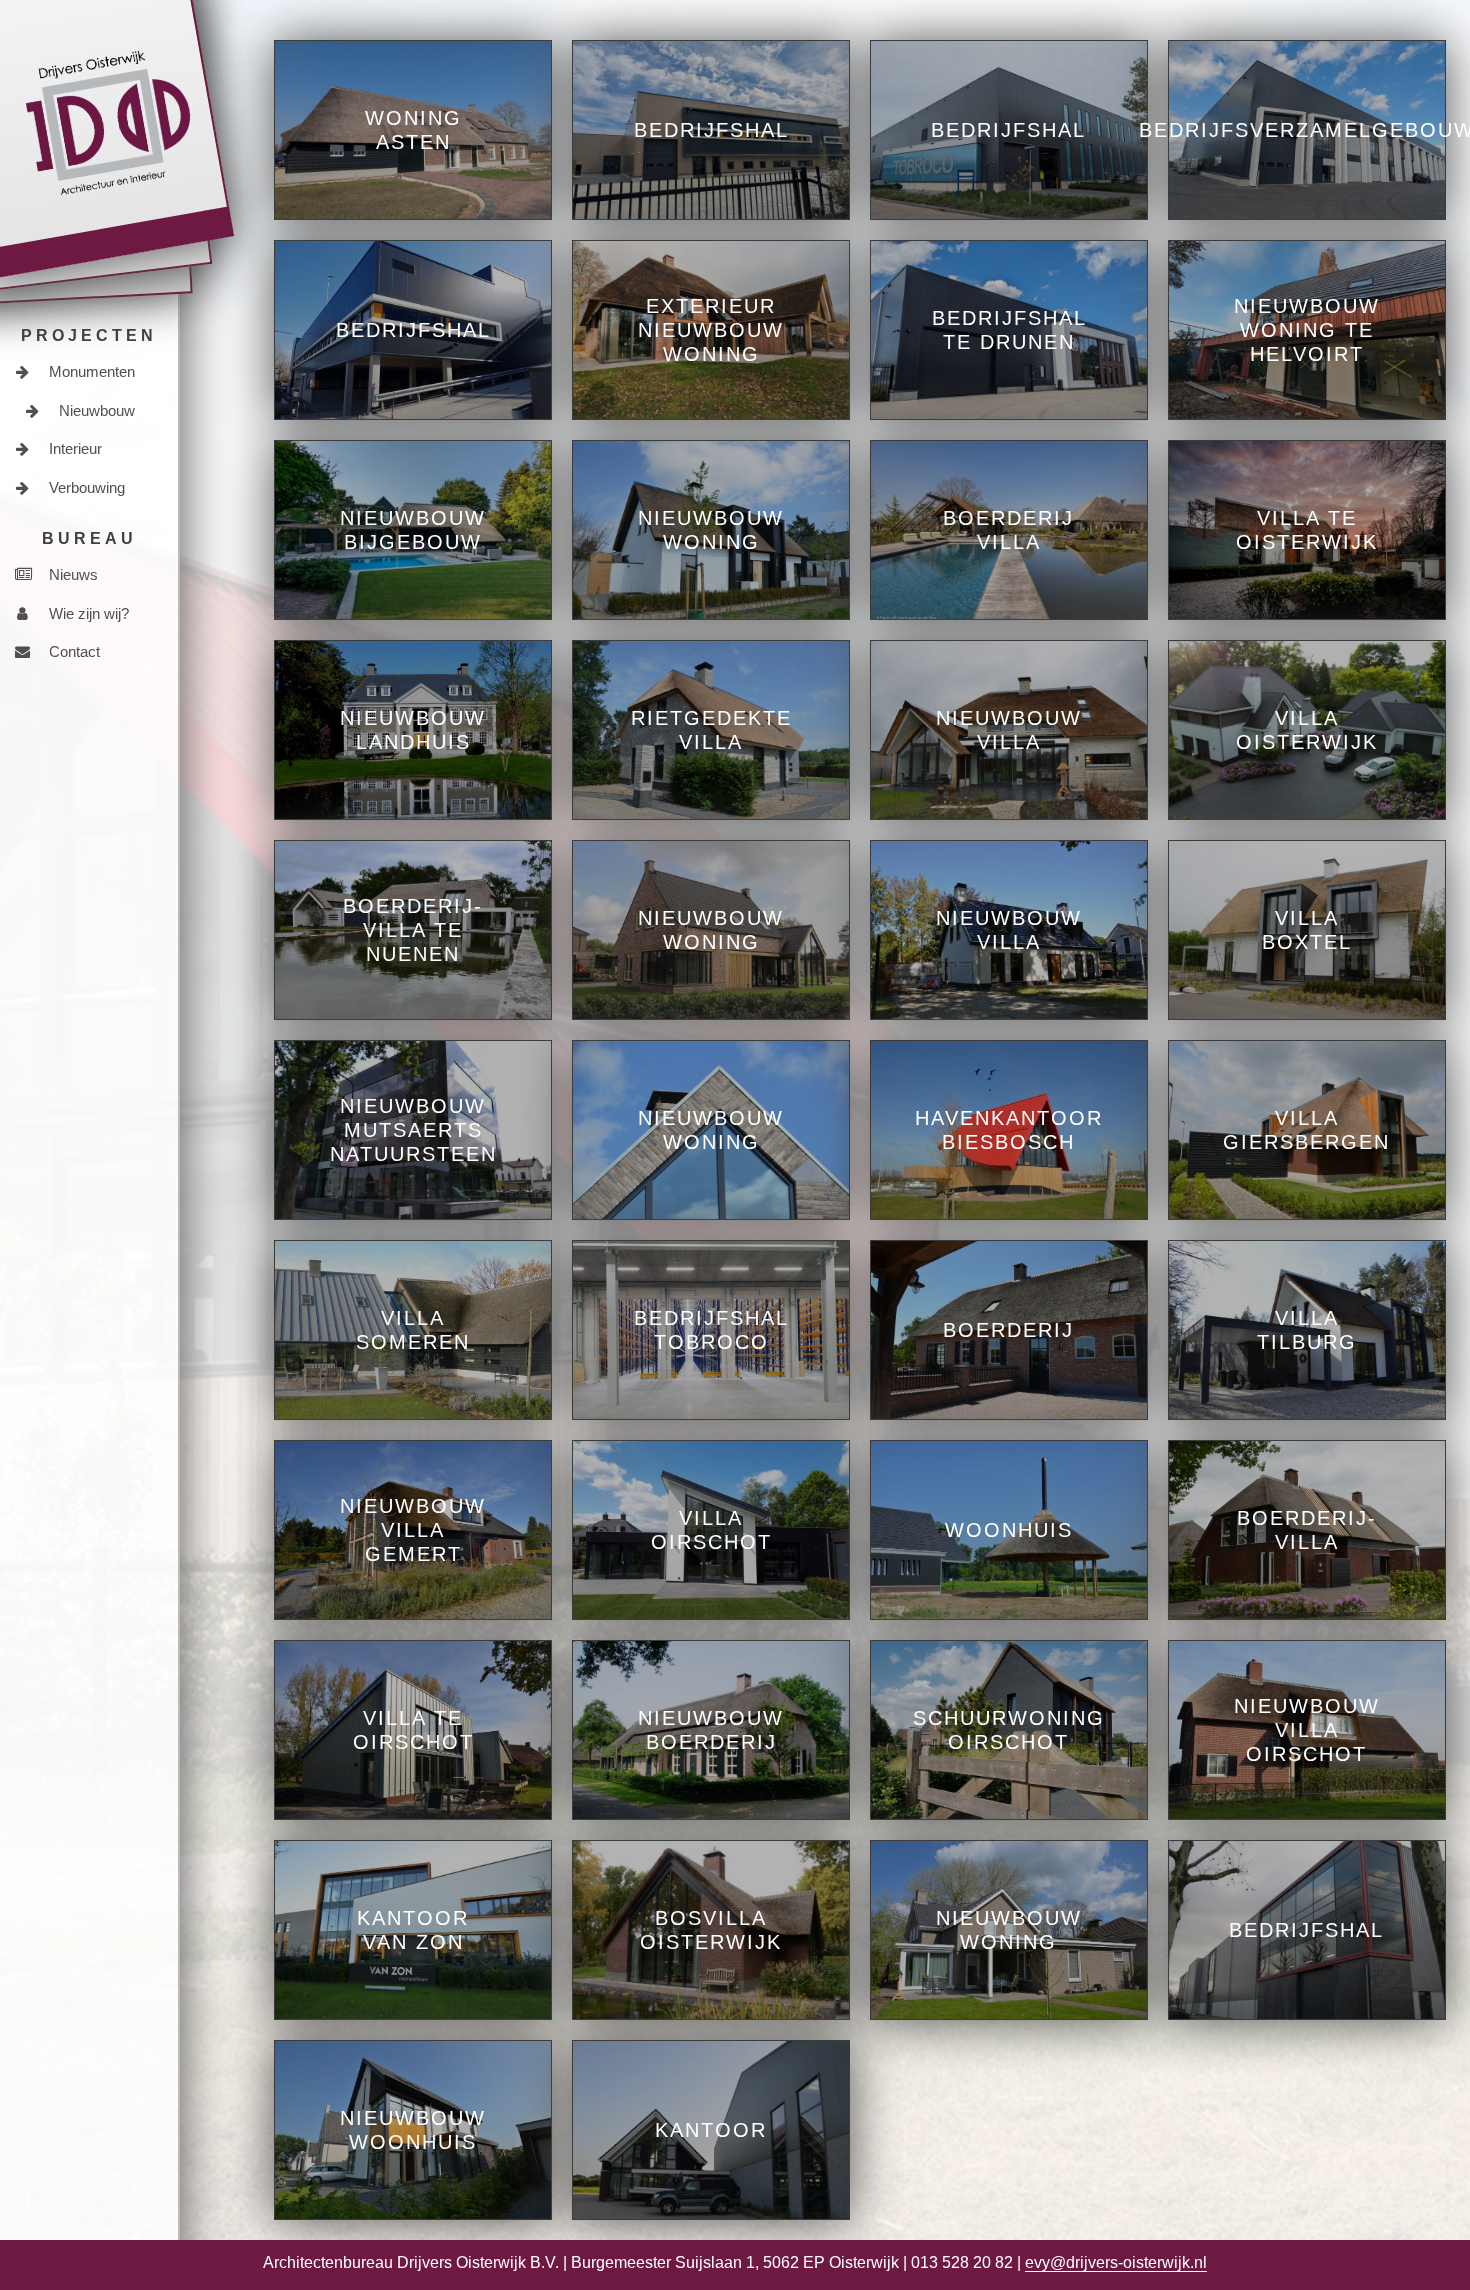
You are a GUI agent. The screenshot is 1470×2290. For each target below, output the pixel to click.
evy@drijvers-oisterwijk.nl (1116, 2262)
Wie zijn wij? (87, 613)
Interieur (73, 448)
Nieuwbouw (95, 410)
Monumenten (90, 371)
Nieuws (71, 574)
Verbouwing (85, 487)
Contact (72, 651)
